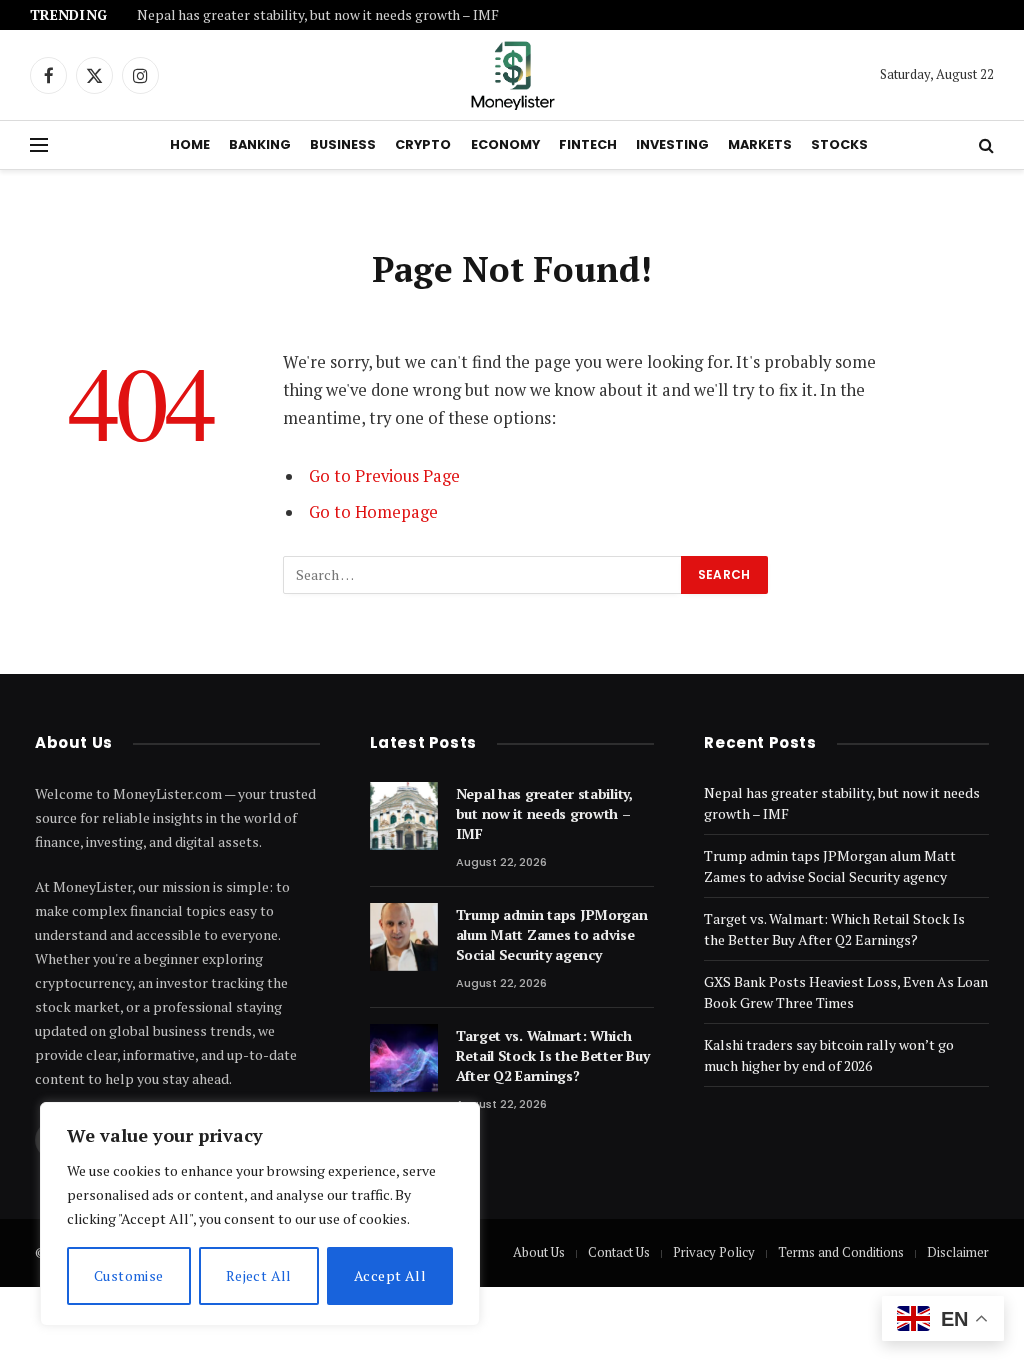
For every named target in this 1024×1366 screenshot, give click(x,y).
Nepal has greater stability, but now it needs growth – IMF (318, 15)
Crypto (423, 144)
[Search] (984, 145)
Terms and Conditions (841, 1252)
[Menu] (39, 145)
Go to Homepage (373, 512)
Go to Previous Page (384, 476)
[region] (260, 1214)
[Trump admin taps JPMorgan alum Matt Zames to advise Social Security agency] (404, 937)
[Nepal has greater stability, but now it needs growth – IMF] (404, 816)
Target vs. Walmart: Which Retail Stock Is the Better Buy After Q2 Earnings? (553, 1055)
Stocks (839, 144)
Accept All (390, 1275)
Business (343, 144)
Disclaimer (958, 1252)
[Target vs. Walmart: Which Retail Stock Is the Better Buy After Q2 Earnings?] (404, 1058)
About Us (539, 1252)
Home (190, 144)
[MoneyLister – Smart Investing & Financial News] (512, 75)
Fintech (588, 144)
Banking (260, 144)
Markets (760, 144)
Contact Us (619, 1252)
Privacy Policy (714, 1252)
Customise (129, 1275)
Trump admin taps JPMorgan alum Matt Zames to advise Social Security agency (552, 934)
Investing (672, 144)
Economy (505, 144)
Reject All (259, 1275)
